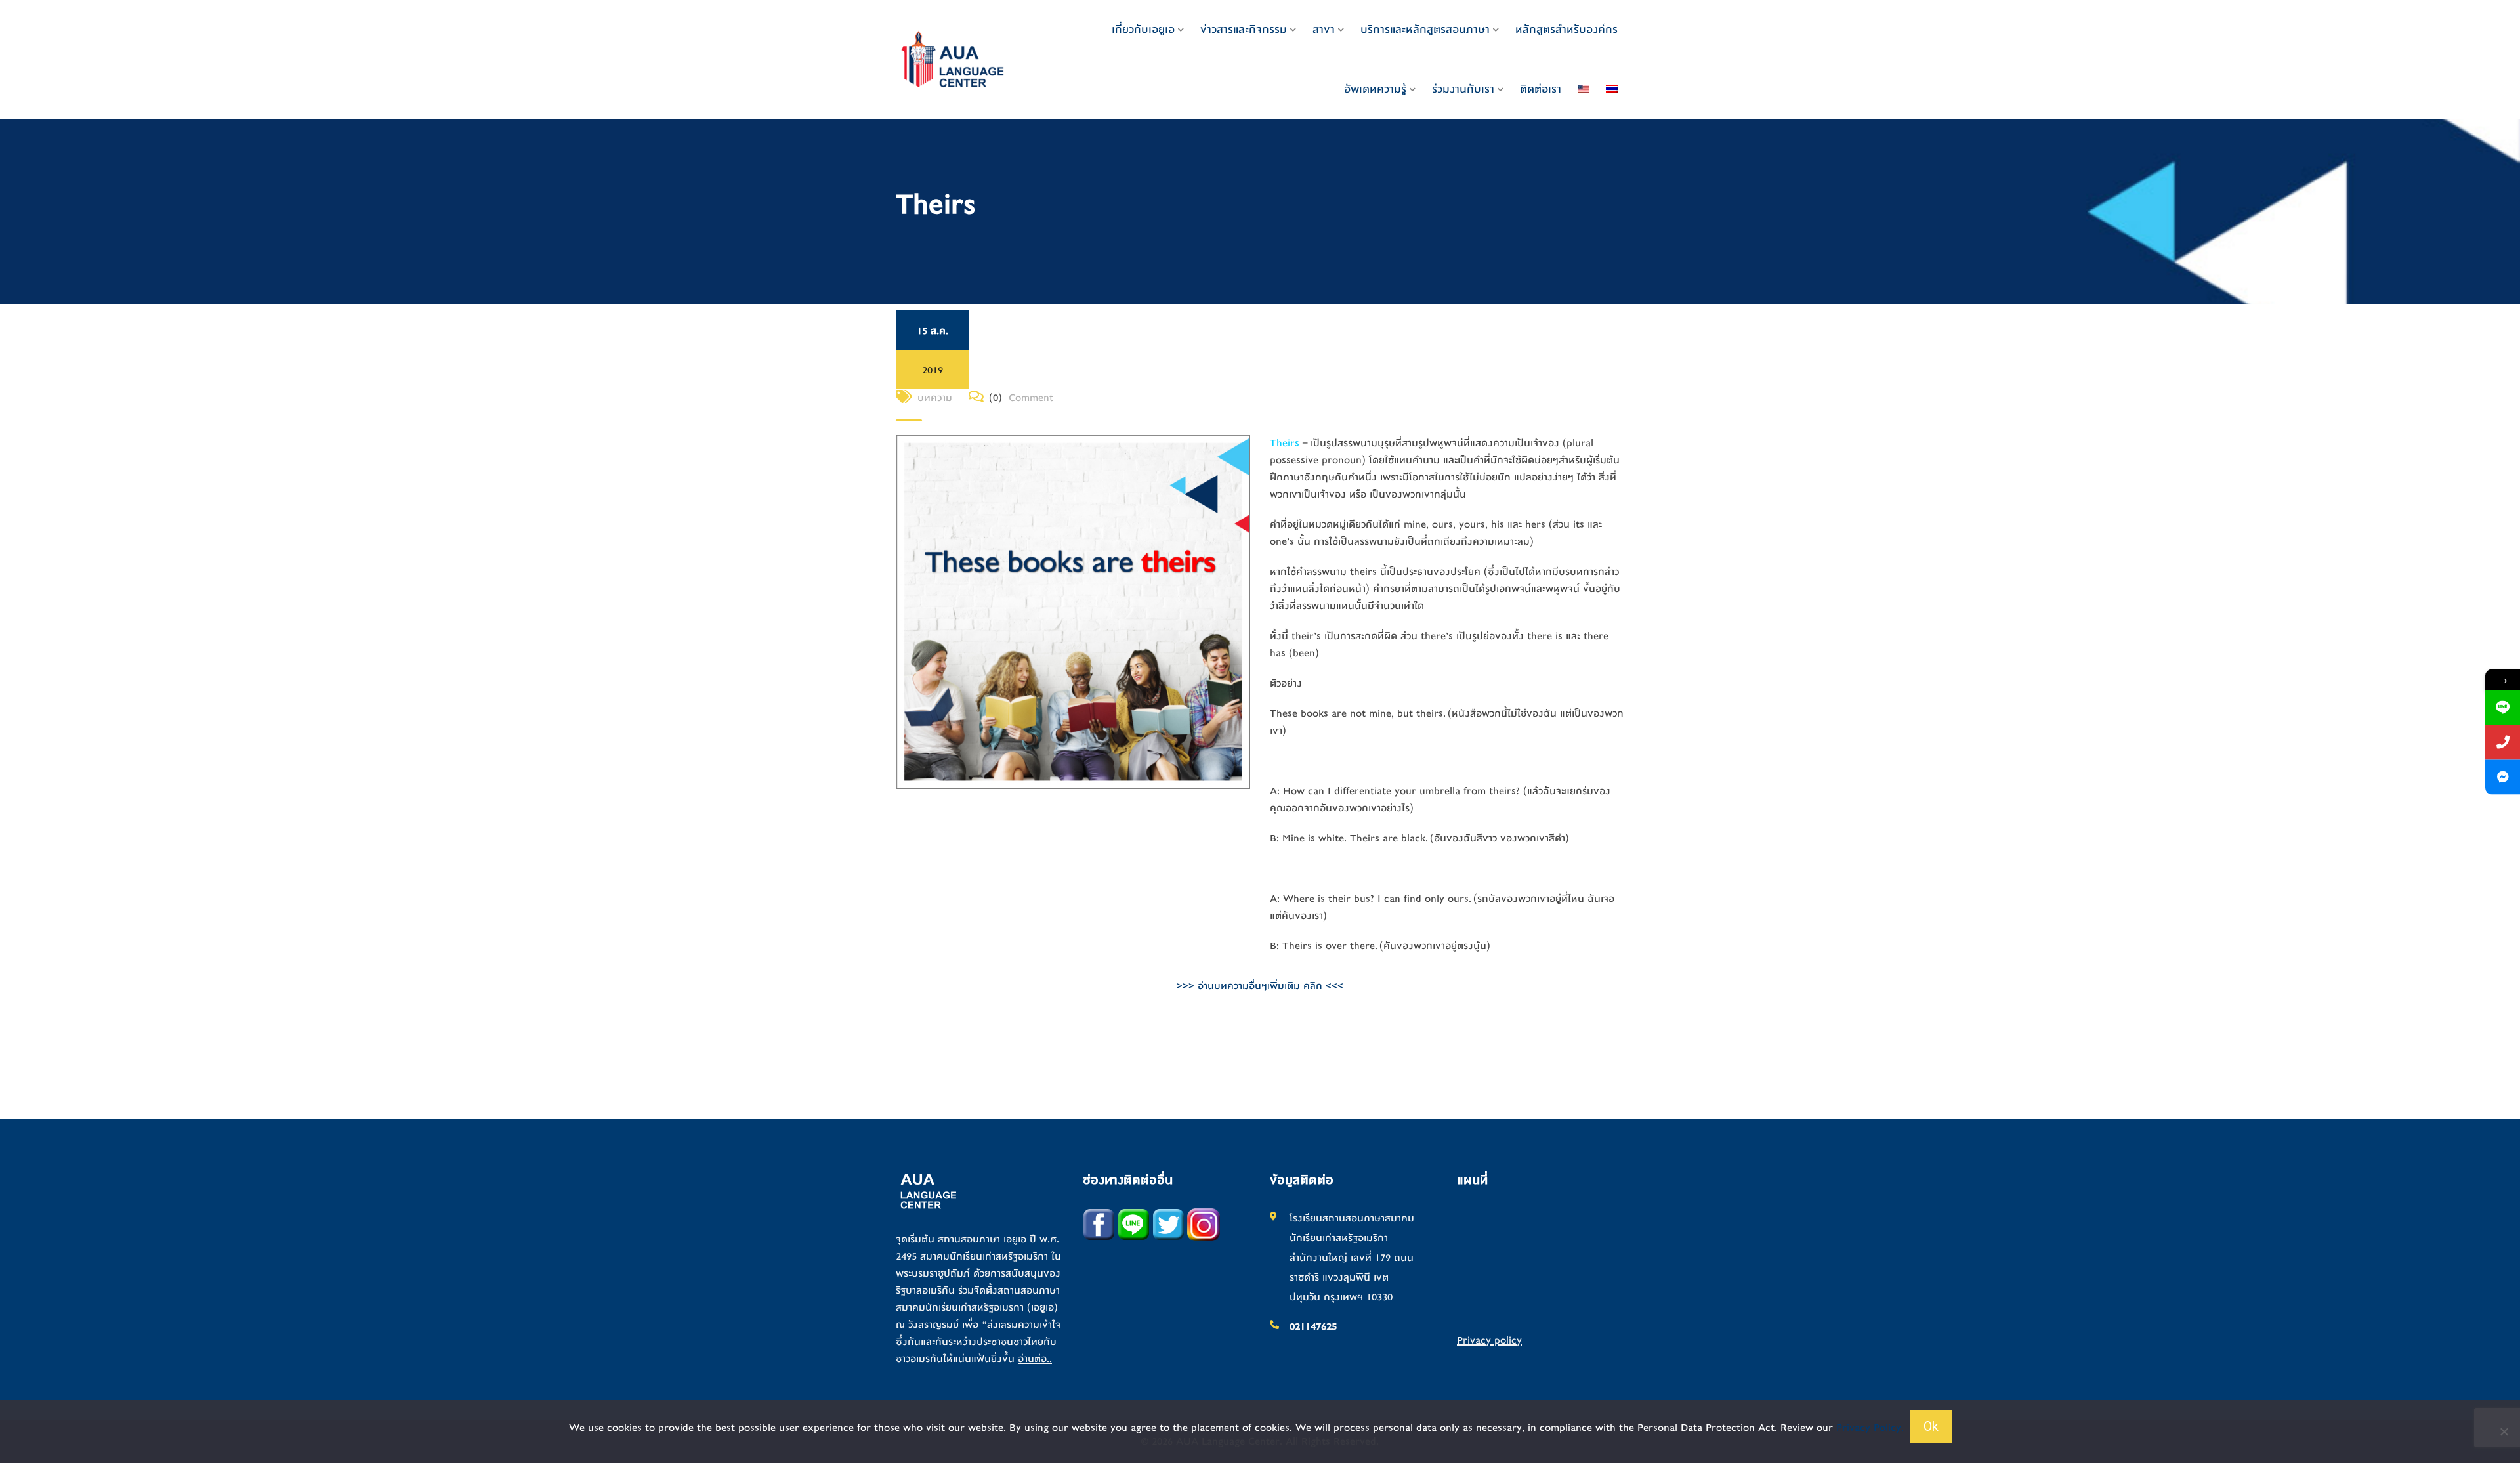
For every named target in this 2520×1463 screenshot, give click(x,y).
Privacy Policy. (1870, 1428)
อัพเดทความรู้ (1375, 89)
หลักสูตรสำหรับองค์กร (1566, 29)
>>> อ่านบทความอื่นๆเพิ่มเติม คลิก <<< (1260, 986)
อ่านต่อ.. (1035, 1359)
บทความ (935, 398)
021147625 (1313, 1326)
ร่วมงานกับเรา (1463, 89)
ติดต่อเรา (1541, 89)
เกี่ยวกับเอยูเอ (1143, 29)
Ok (1931, 1426)
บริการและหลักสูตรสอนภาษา (1425, 29)
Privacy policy (1489, 1340)
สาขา (1324, 29)
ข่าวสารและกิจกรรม (1244, 29)
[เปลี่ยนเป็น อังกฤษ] (1584, 89)
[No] (2504, 1431)
